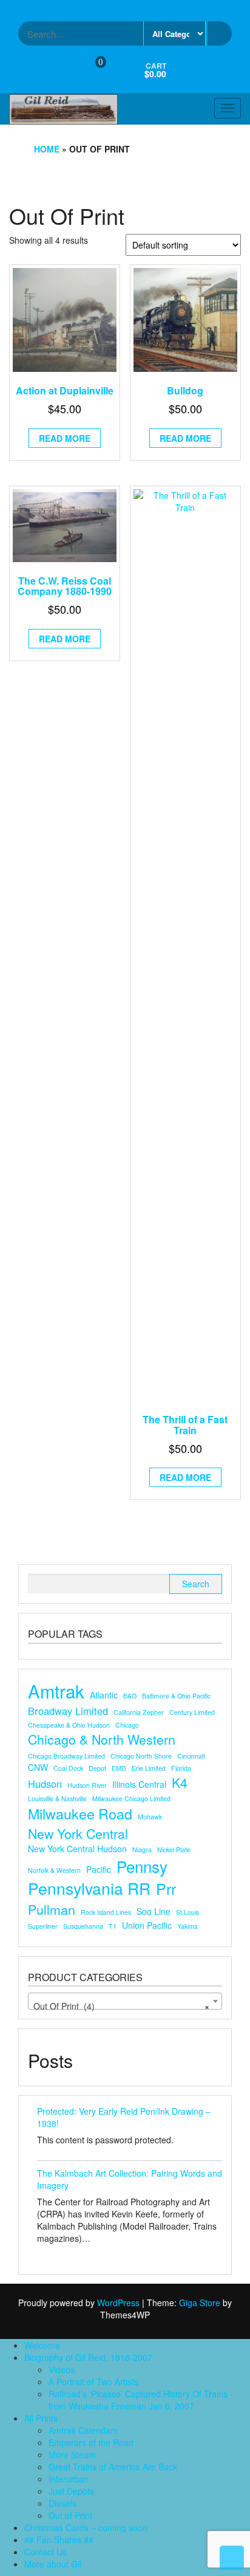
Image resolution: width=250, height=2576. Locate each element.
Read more (65, 438)
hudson (45, 1784)
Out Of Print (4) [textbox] (121, 2006)
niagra (142, 1850)
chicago (127, 1725)
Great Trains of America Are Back (113, 2467)
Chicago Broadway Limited (66, 1756)
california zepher (139, 1712)
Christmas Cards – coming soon (86, 2527)
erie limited (149, 1768)
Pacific (99, 1869)
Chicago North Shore (141, 1756)
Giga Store (200, 2303)
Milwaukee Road (80, 1814)
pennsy (142, 1866)
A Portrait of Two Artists (93, 2382)
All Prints (41, 2418)
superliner (43, 1926)
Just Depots (71, 2491)
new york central (78, 1833)
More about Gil (53, 2564)
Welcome (42, 2345)
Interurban (69, 2479)
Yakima (187, 1926)
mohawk (150, 1817)
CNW (38, 1767)
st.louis (187, 1912)
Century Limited (192, 1712)
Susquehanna (83, 1926)
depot (97, 1768)
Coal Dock (68, 1768)
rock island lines (106, 1912)
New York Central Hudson (77, 1849)
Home (47, 149)
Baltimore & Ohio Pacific (176, 1696)
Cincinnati (191, 1756)
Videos (62, 2369)
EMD (119, 1768)
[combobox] (125, 2001)
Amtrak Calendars (83, 2430)
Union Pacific (147, 1925)
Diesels (62, 2503)
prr (166, 1888)
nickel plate (174, 1850)
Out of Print (70, 2515)
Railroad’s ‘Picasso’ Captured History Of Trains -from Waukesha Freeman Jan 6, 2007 (141, 2400)
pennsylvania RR (89, 1888)
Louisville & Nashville (57, 1798)
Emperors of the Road (91, 2442)
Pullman (52, 1909)
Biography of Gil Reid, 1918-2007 (88, 2357)
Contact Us (46, 2552)
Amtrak (56, 1691)
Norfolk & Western (54, 1870)
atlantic (104, 1695)
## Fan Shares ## (59, 2540)
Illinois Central (139, 1784)
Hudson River (87, 1785)
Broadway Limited (68, 1711)
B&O (130, 1696)
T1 (113, 1926)
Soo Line (154, 1911)
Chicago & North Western (102, 1739)
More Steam (72, 2454)
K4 (180, 1782)
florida (181, 1768)
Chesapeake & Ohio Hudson (69, 1725)
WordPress (118, 2303)
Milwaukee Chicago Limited (131, 1798)
